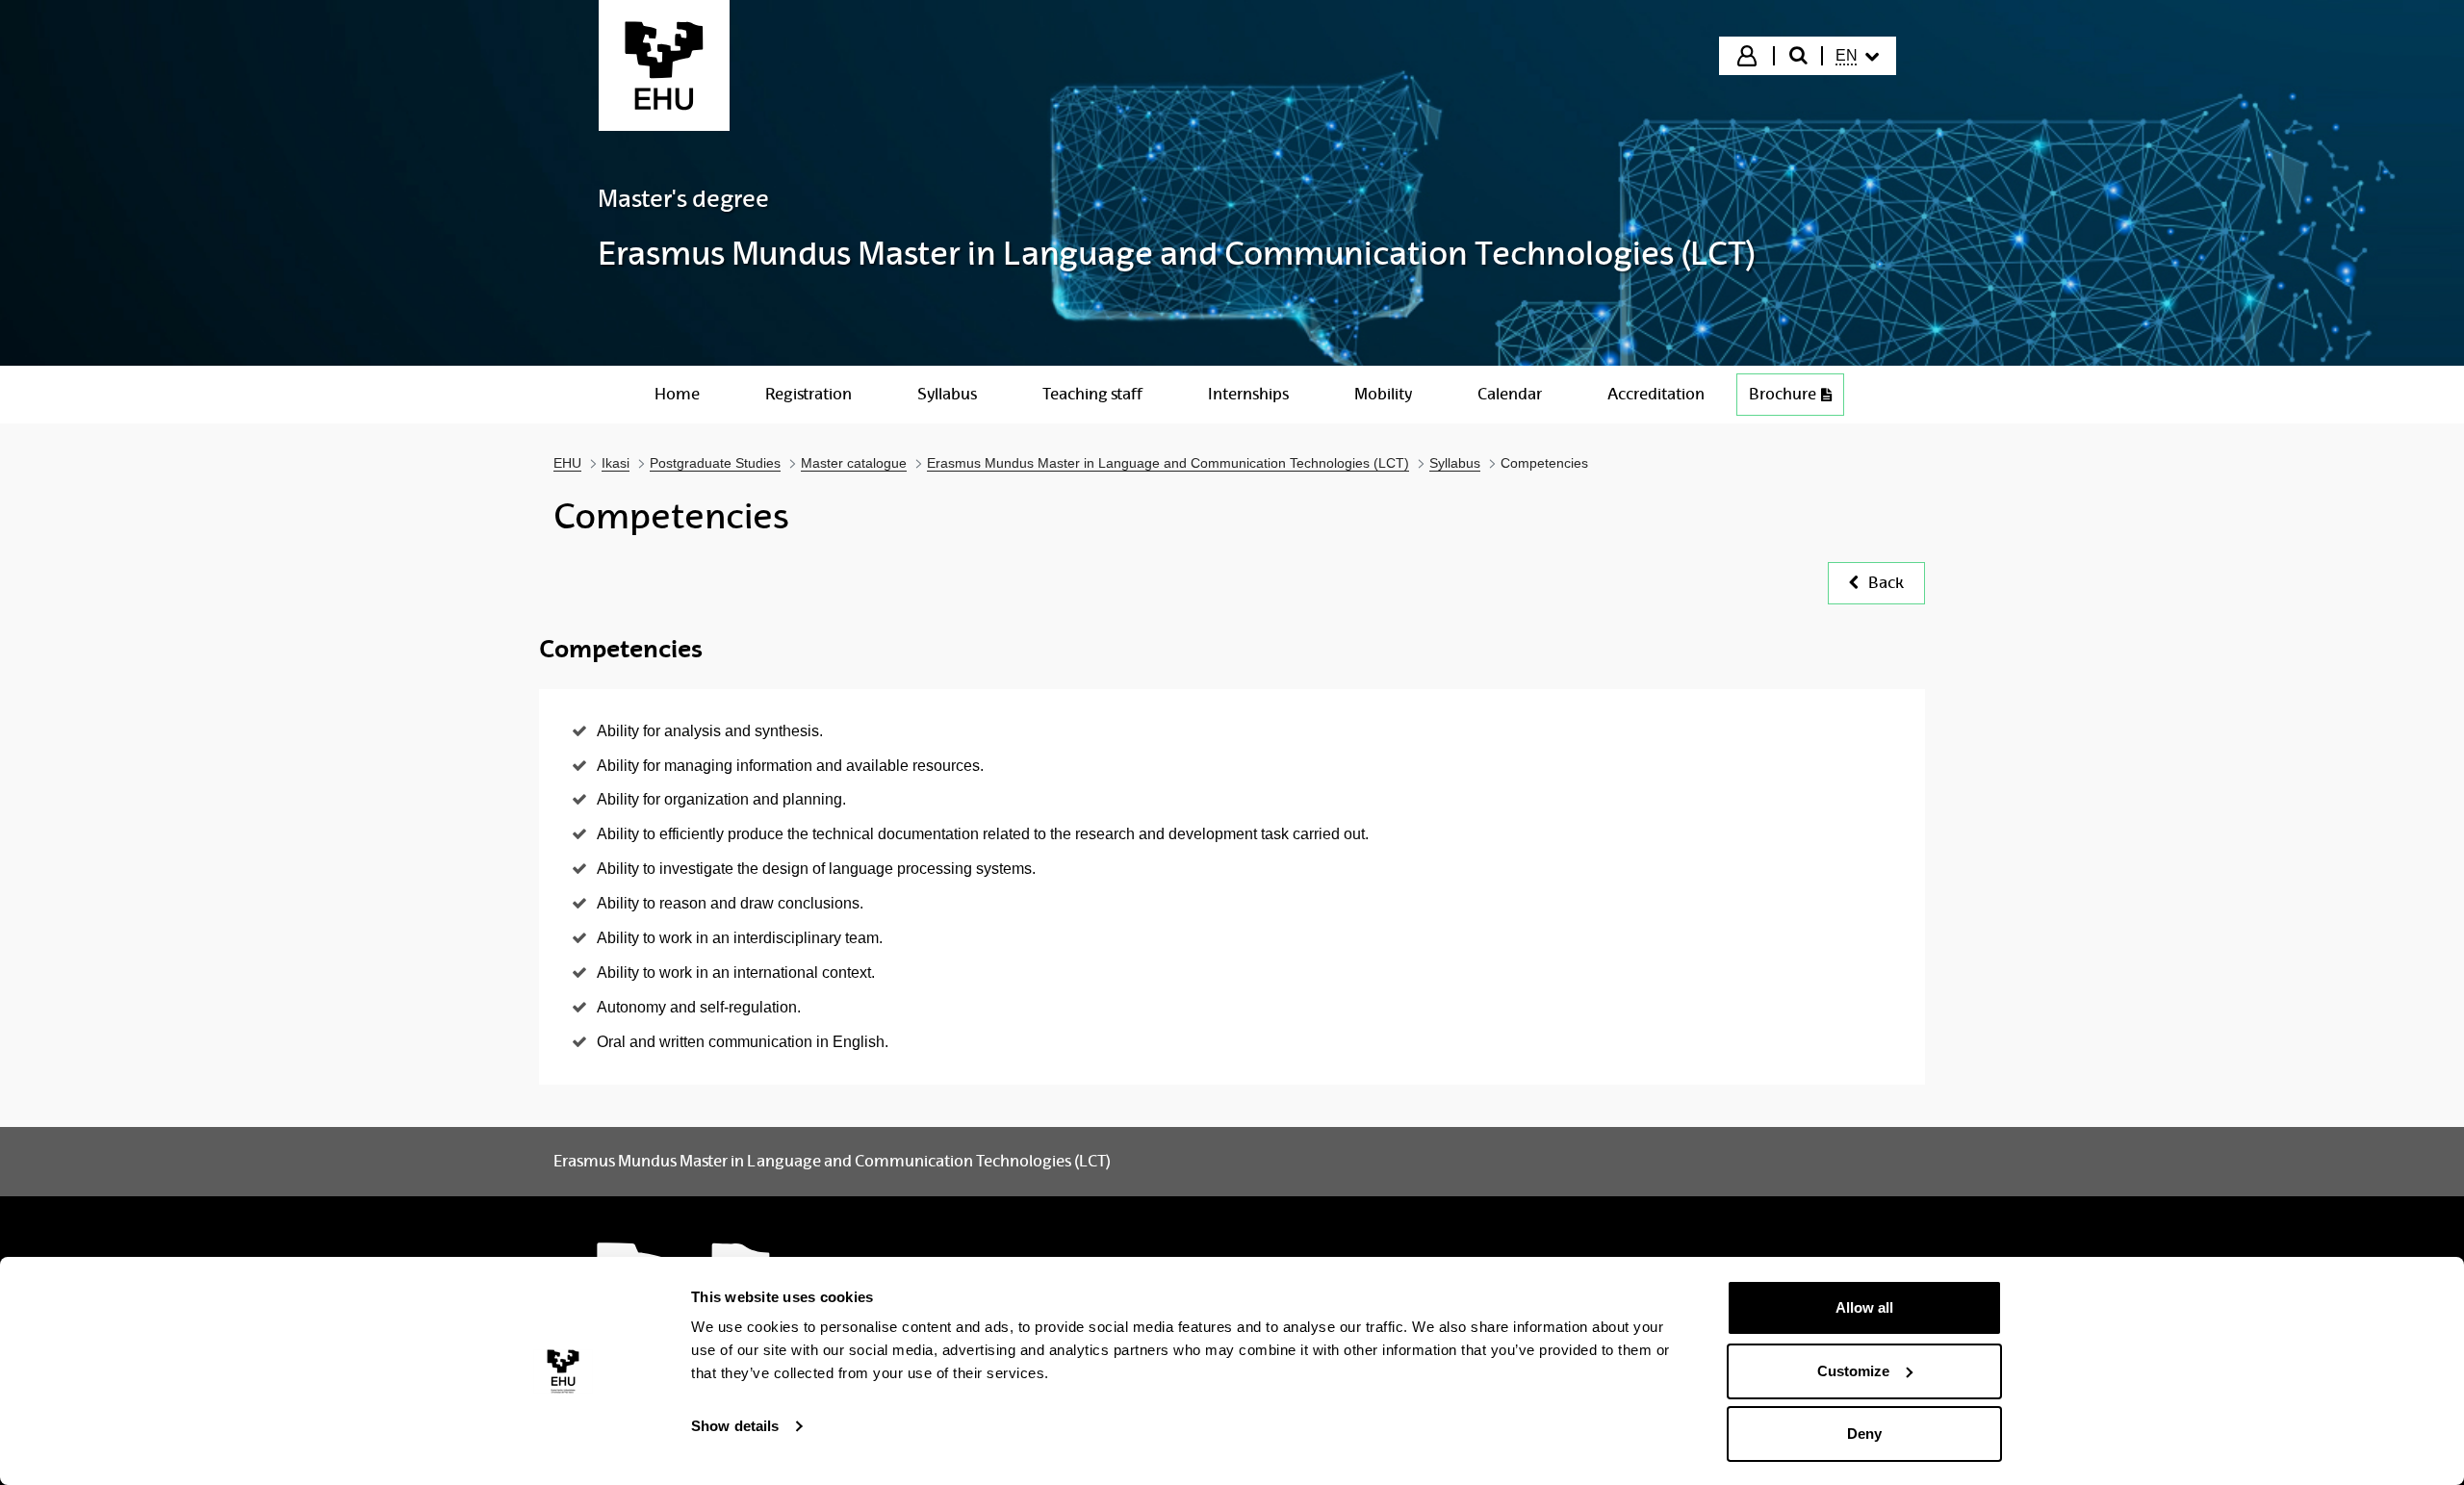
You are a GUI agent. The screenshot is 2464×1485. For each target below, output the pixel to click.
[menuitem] (1858, 56)
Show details (735, 1426)
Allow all (1864, 1307)
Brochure (1783, 394)
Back (1886, 583)
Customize (1853, 1371)
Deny (1864, 1434)
